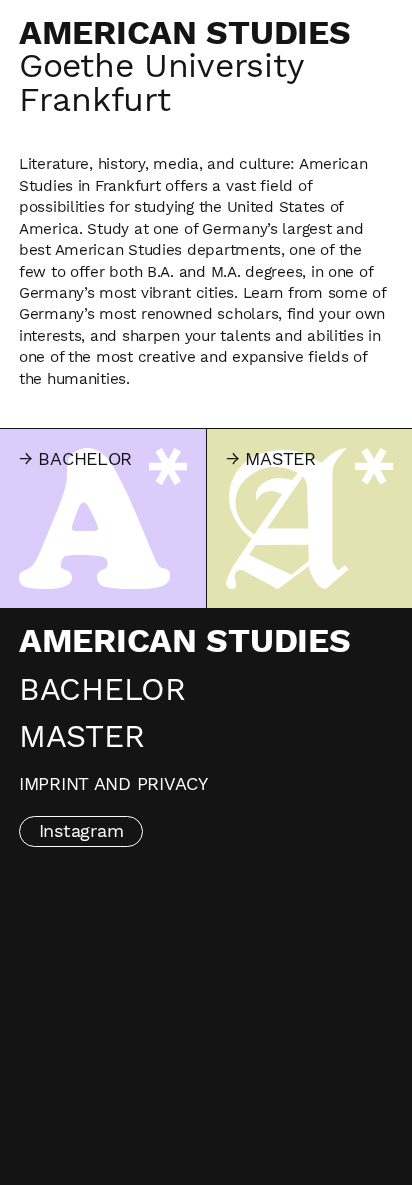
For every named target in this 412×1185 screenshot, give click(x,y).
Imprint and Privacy (113, 783)
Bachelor (102, 689)
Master (81, 736)
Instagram (81, 830)
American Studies (185, 641)
